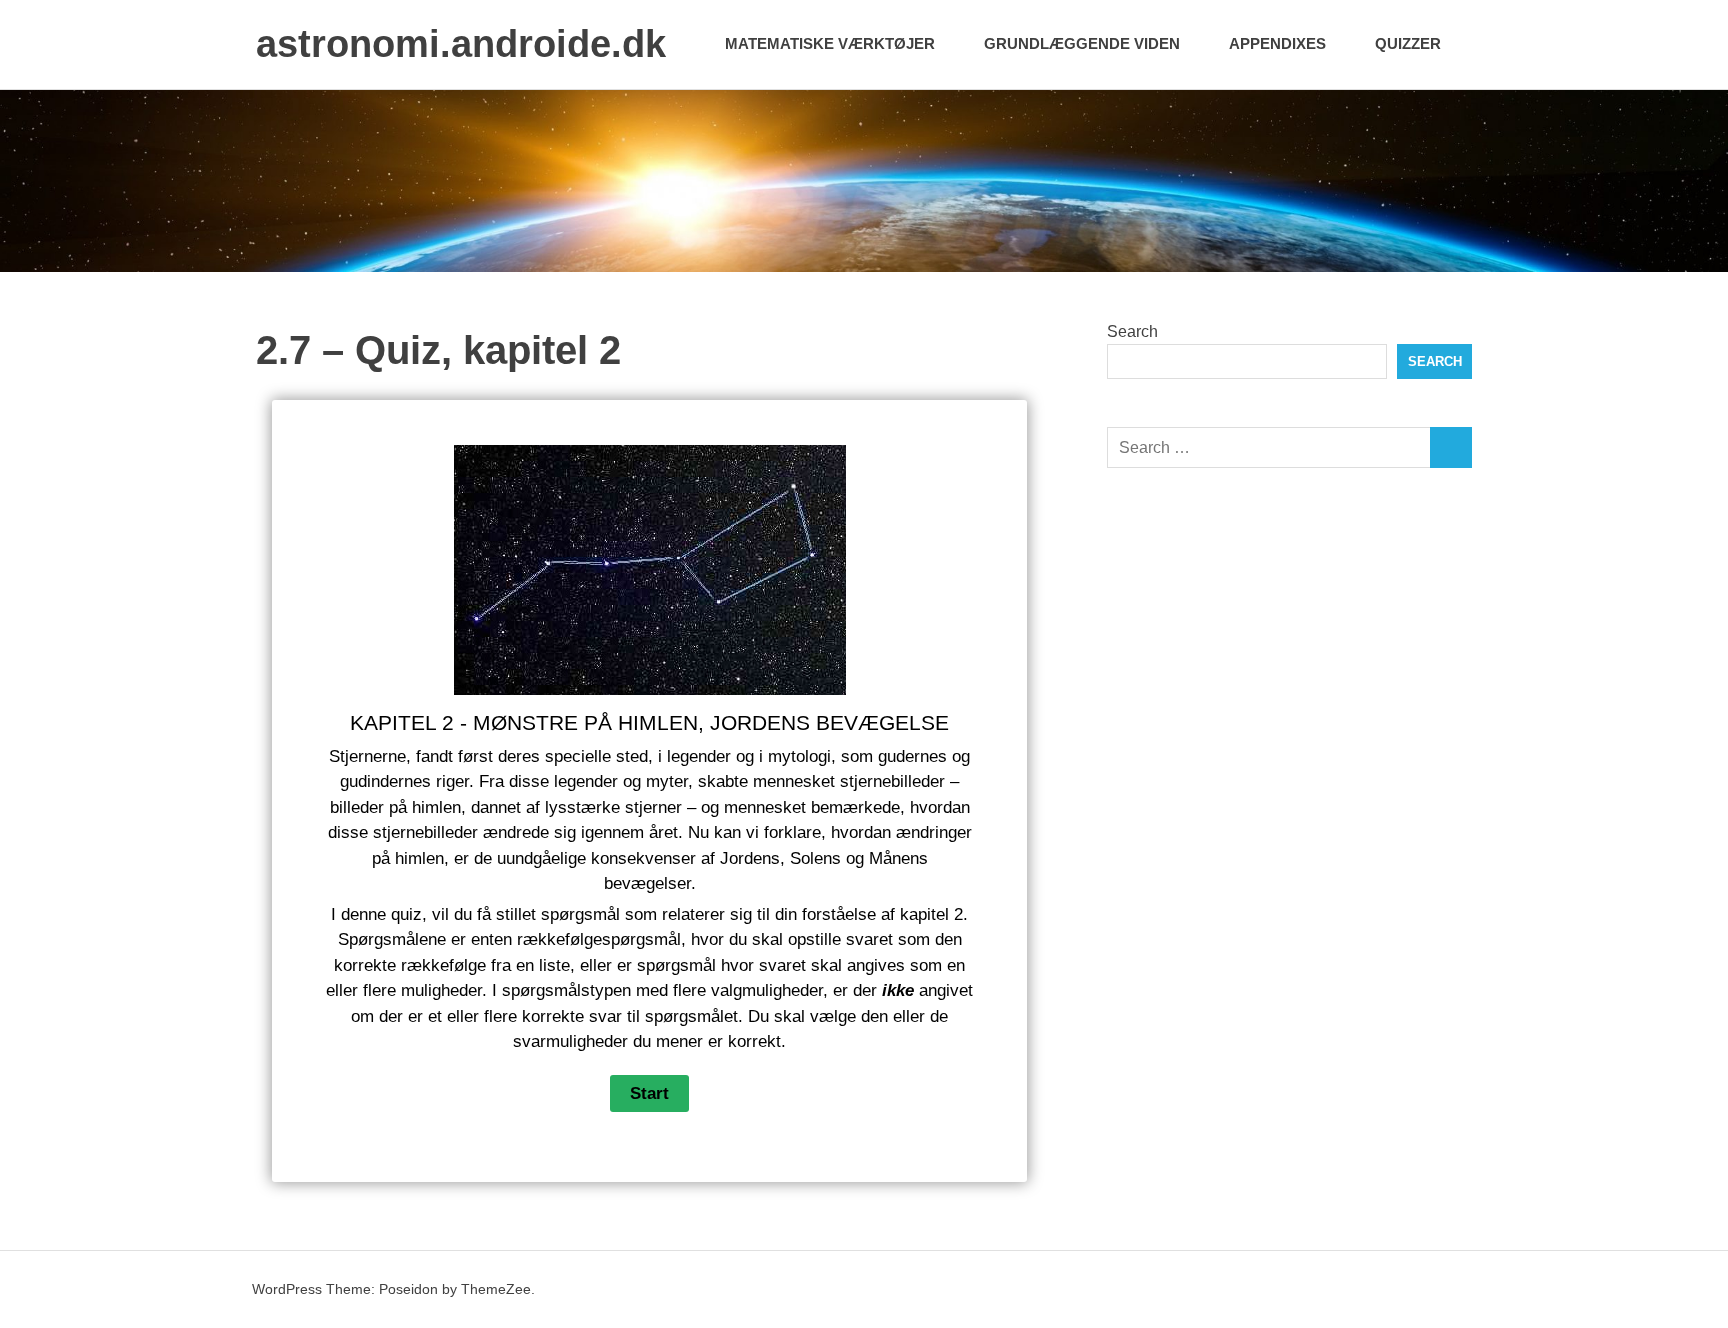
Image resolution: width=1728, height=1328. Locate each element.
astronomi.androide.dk (461, 44)
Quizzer (1408, 43)
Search (1132, 331)
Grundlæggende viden (1082, 43)
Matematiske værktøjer (830, 43)
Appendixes (1277, 43)
